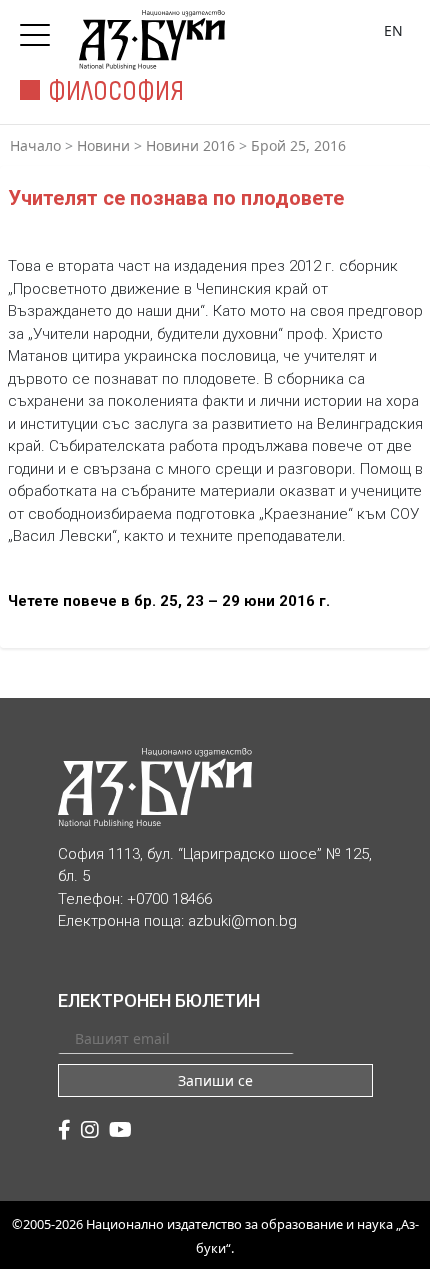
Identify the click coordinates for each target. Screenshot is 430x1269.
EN (393, 30)
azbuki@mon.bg (242, 921)
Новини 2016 (190, 145)
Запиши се (215, 1080)
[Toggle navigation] (40, 29)
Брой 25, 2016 (298, 145)
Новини (103, 145)
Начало (35, 145)
